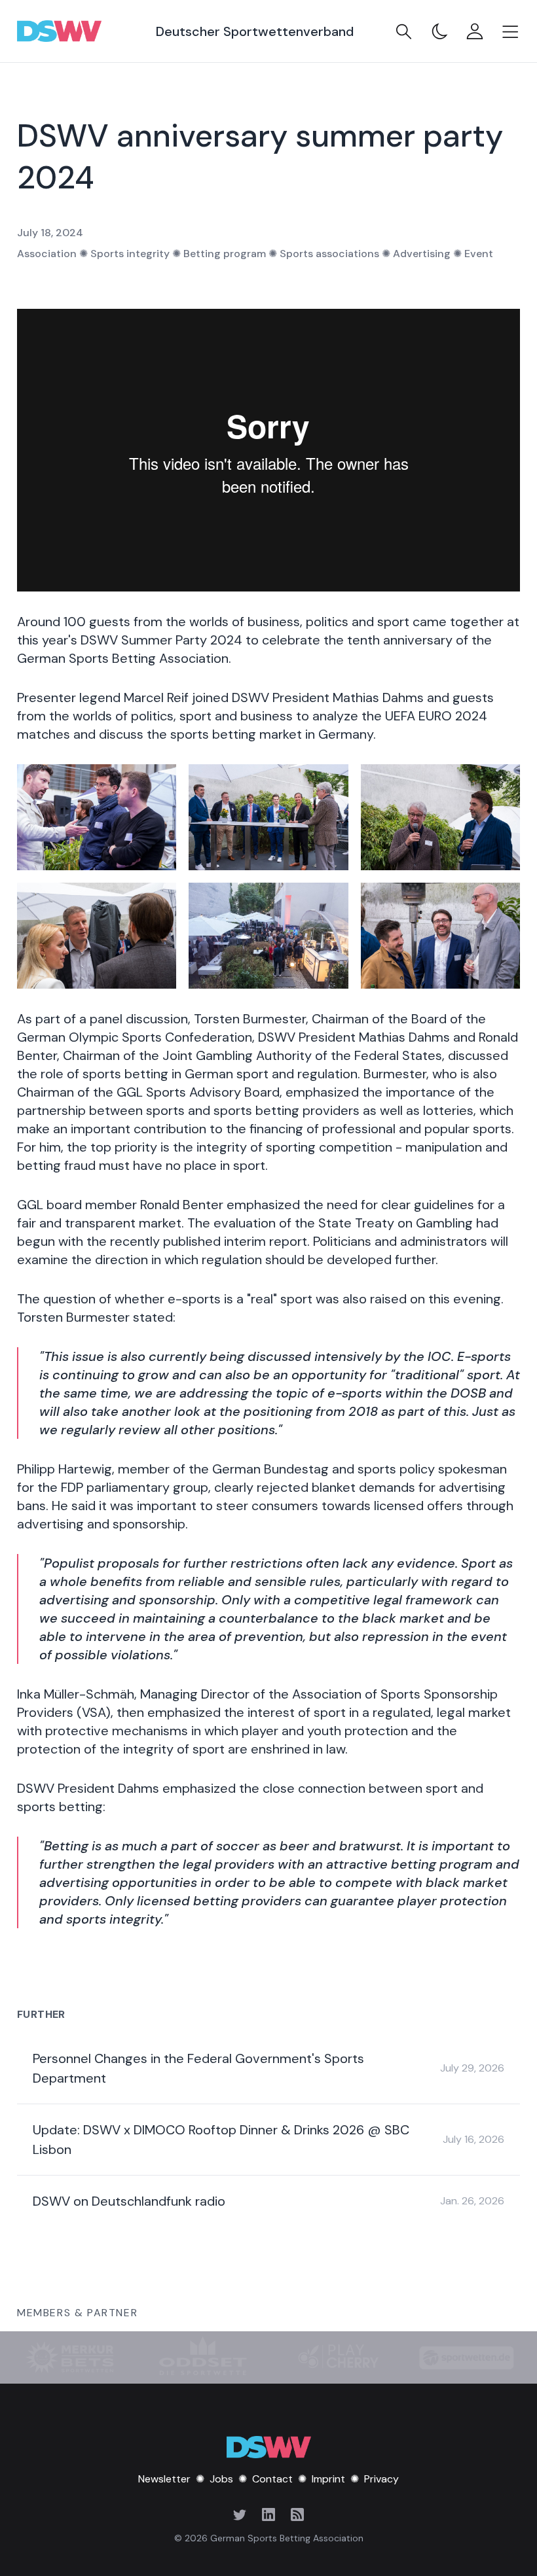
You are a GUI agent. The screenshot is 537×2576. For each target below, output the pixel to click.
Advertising (422, 254)
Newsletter (164, 2479)
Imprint (328, 2479)
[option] (498, 2538)
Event (479, 254)
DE (498, 2538)
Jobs (221, 2479)
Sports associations (329, 254)
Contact (272, 2479)
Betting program (225, 254)
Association (47, 254)
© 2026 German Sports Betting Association (269, 2538)
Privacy (381, 2479)
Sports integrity (130, 254)
